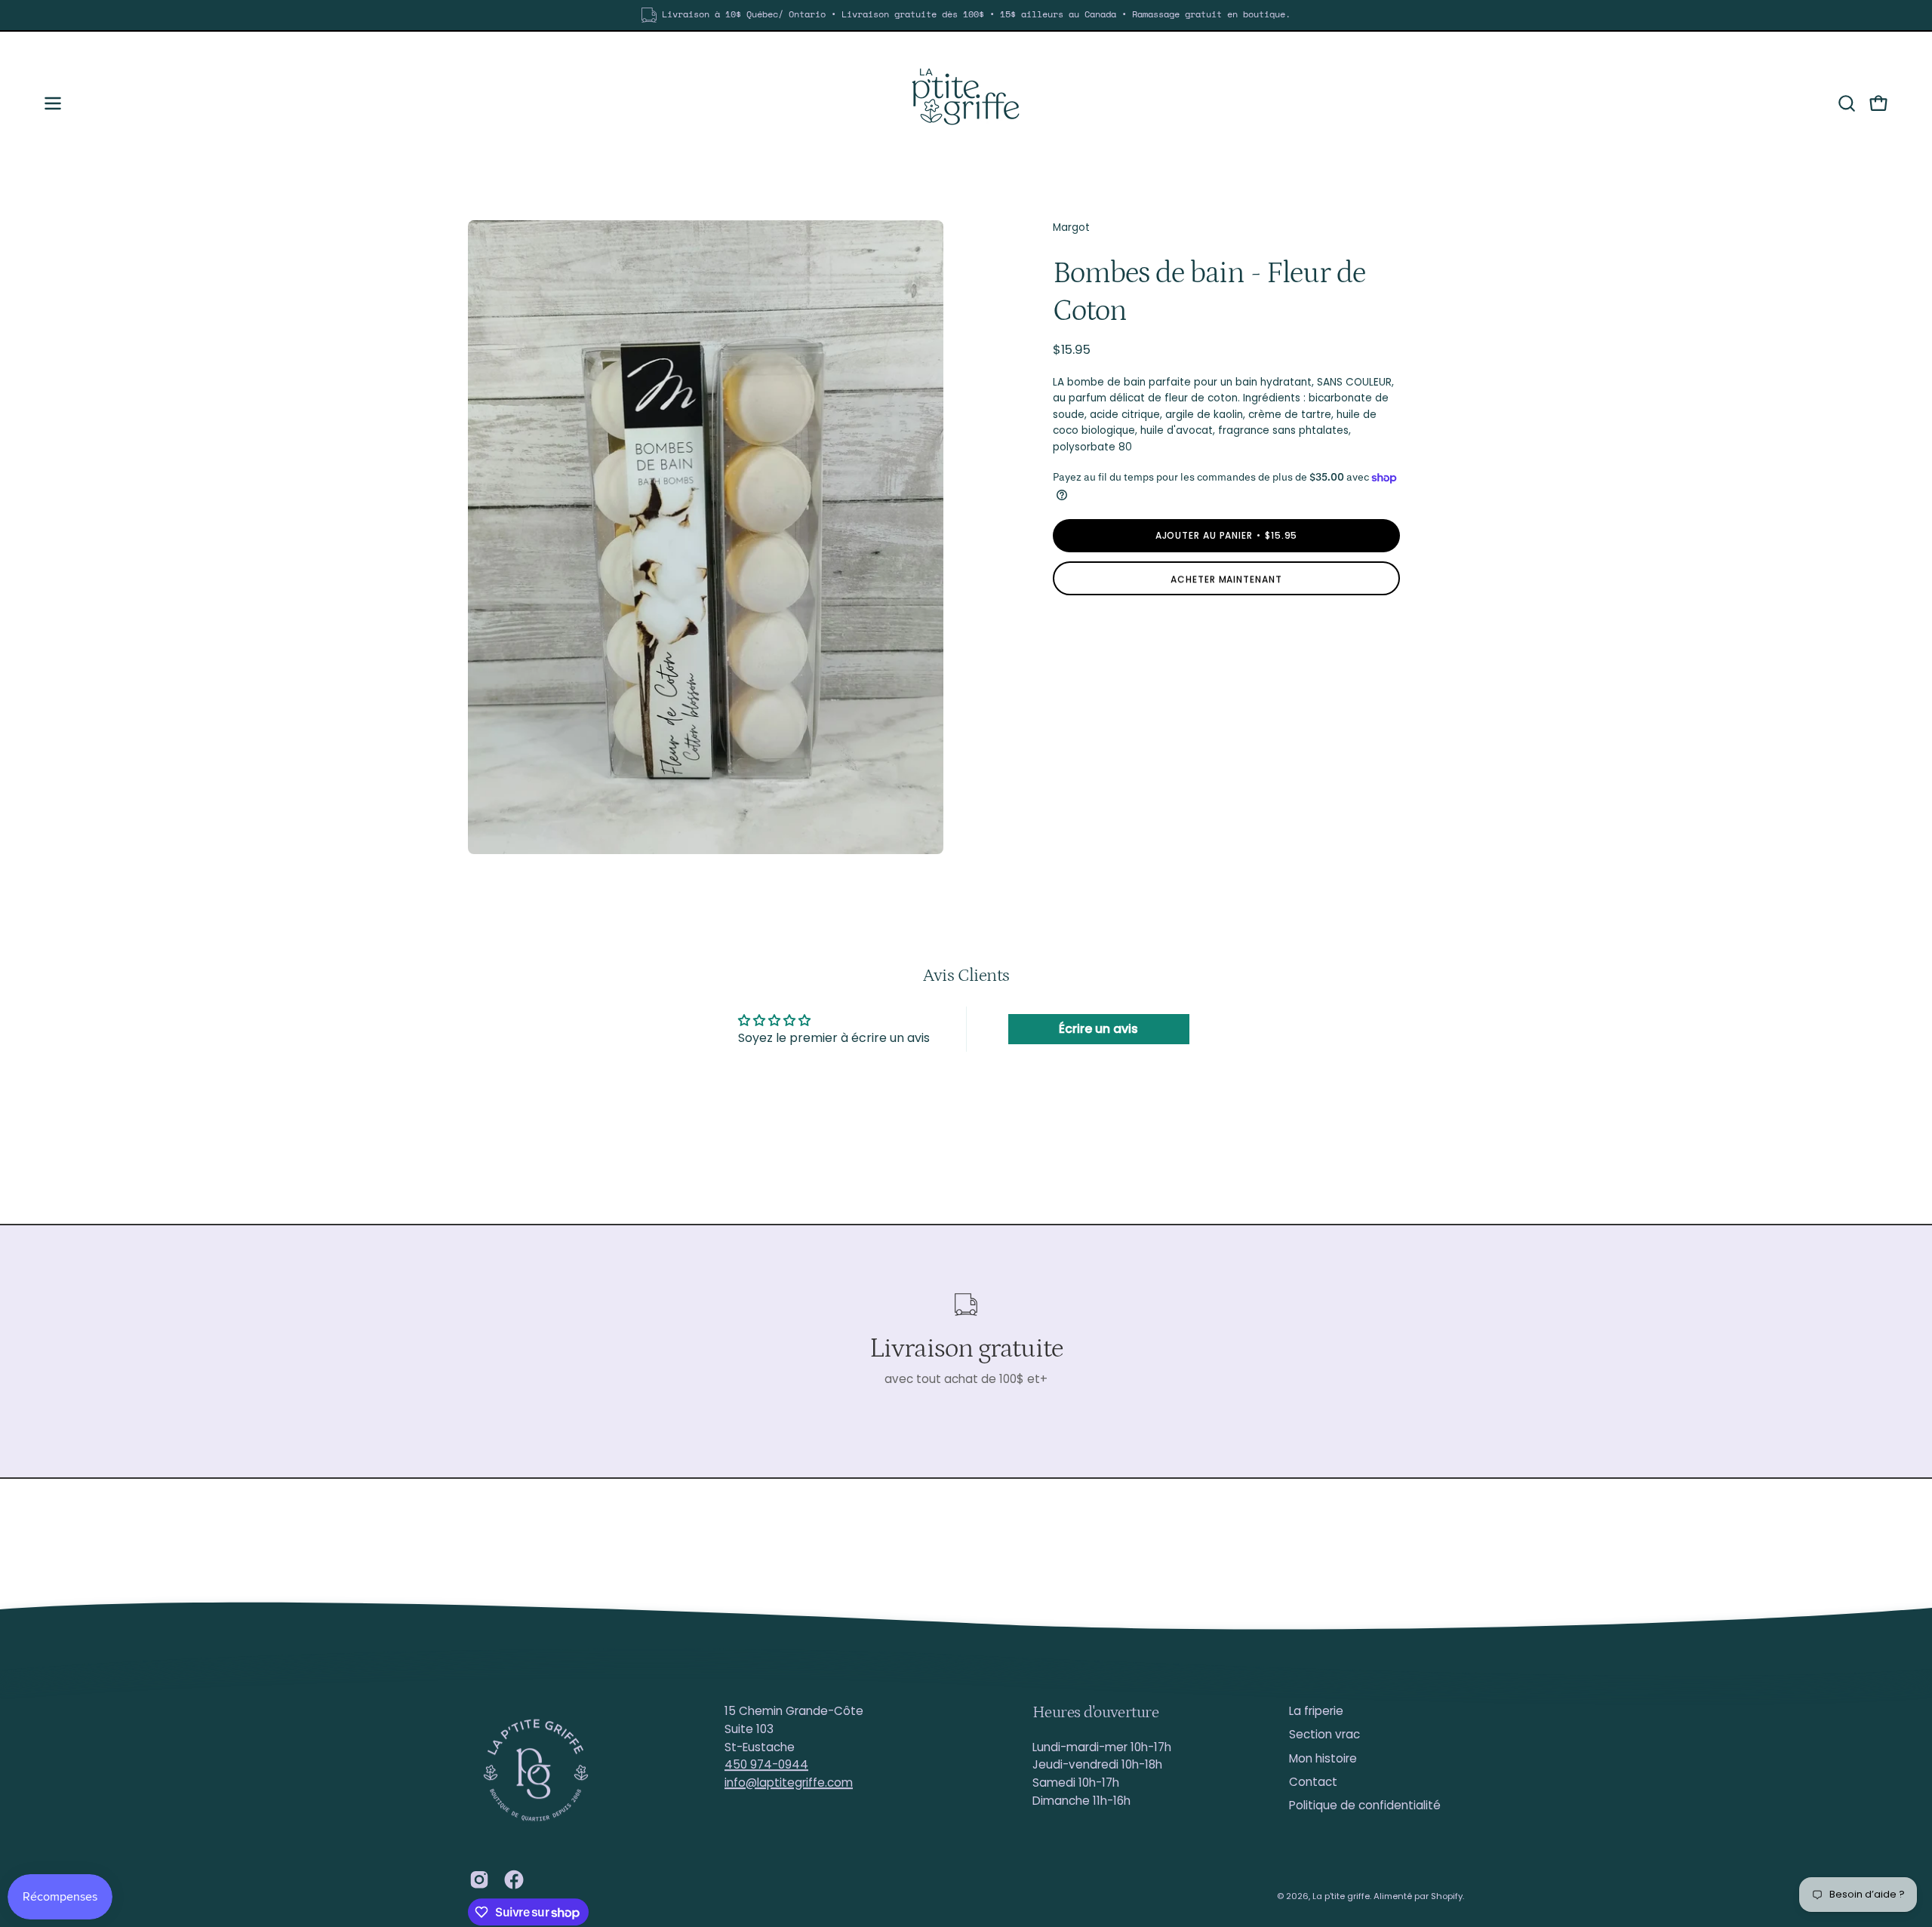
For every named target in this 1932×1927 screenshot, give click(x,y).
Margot (1071, 227)
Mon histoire (1323, 1758)
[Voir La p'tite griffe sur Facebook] (514, 1879)
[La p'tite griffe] (966, 103)
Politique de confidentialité (1365, 1806)
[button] (1847, 103)
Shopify (1447, 1896)
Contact (1313, 1782)
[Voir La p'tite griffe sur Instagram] (479, 1879)
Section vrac (1324, 1735)
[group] (966, 15)
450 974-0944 (766, 1764)
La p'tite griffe (1341, 1896)
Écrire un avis (1098, 1029)
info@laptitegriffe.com (789, 1783)
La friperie (1316, 1711)
